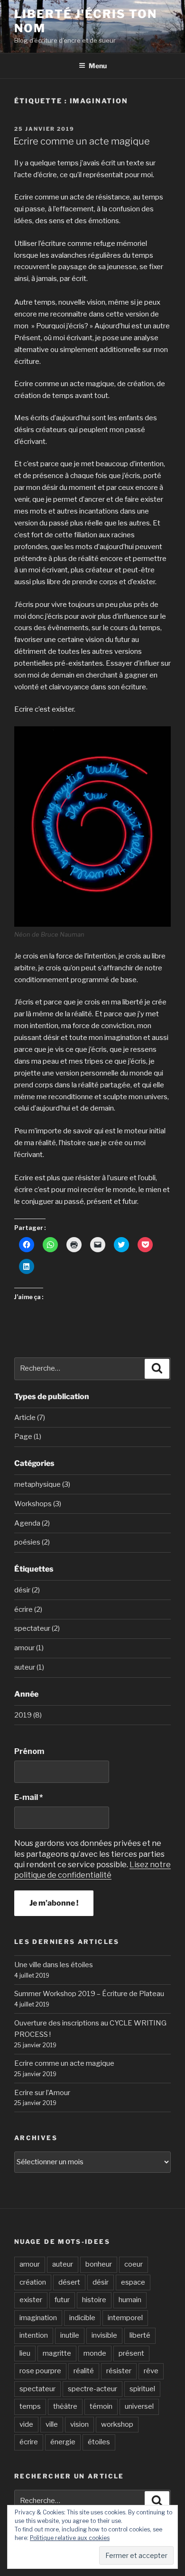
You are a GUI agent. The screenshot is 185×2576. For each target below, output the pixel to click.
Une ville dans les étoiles (54, 1965)
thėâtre (65, 2406)
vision (79, 2424)
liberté (140, 2335)
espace (133, 2282)
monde (95, 2353)
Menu (98, 66)
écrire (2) (28, 1609)
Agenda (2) (32, 1523)
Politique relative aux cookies (70, 2538)
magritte (57, 2353)
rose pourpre (40, 2371)
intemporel (125, 2318)
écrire (29, 2442)
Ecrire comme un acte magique (82, 141)
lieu (25, 2353)
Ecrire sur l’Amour (42, 2093)
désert (69, 2282)
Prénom (29, 1751)
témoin (101, 2406)
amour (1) (29, 1648)
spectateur (37, 2389)
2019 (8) (28, 1715)
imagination (38, 2318)
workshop (117, 2424)
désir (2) (27, 1590)
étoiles (99, 2442)
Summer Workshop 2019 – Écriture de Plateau (89, 1994)
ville (52, 2424)
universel (139, 2406)
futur (62, 2300)
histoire (94, 2300)
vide (26, 2424)
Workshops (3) (38, 1504)
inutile (70, 2335)
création (33, 2282)
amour (30, 2264)
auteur (63, 2264)
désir (101, 2282)
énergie (63, 2442)
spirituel (142, 2389)
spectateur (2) (37, 1628)
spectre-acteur (92, 2389)
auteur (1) (29, 1667)
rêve (151, 2371)
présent (131, 2353)
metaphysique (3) (42, 1484)
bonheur (99, 2264)
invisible (104, 2335)
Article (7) (30, 1418)
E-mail (28, 1797)
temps (30, 2406)
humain (130, 2300)
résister (119, 2371)
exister (31, 2300)
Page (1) (28, 1437)
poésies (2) (32, 1542)
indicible (82, 2318)
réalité (84, 2371)
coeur (134, 2264)
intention (34, 2335)
